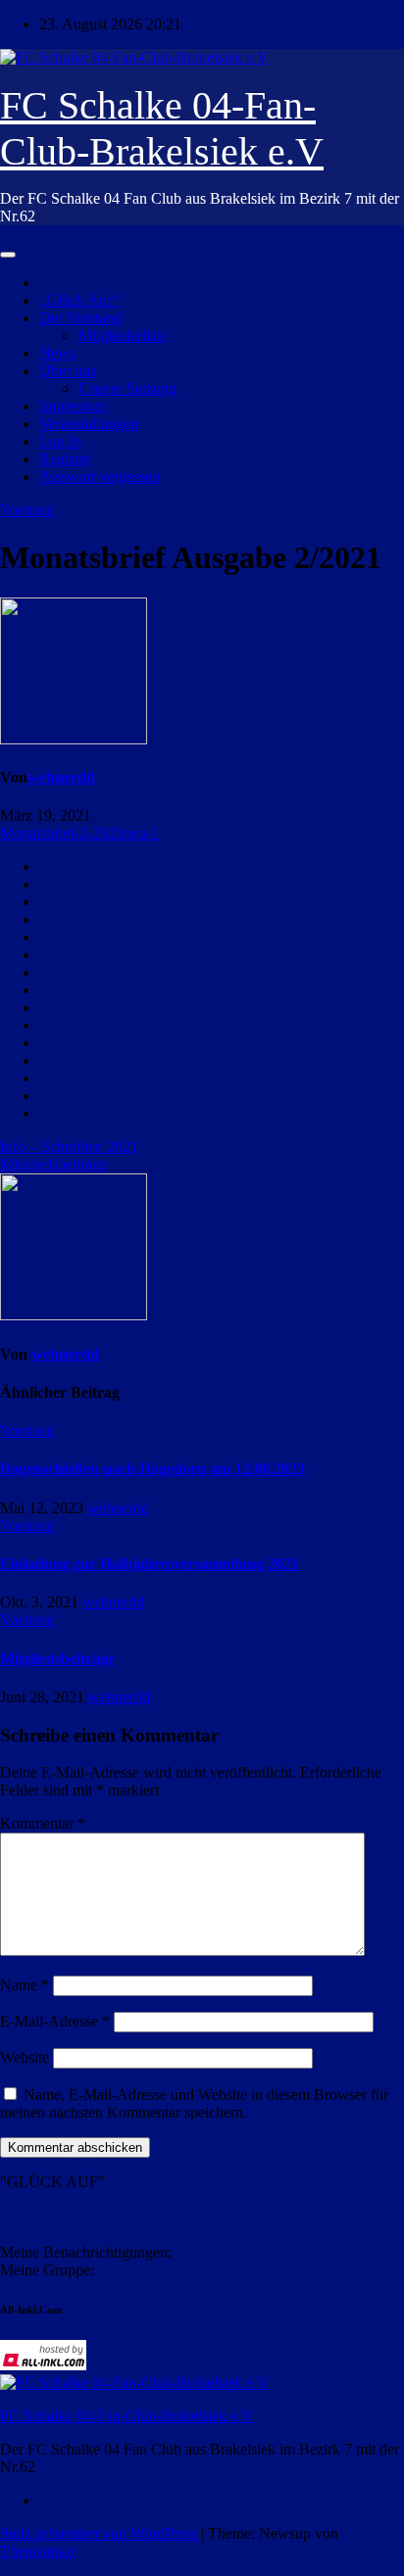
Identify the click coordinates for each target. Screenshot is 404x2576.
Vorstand (27, 510)
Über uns (68, 371)
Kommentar (43, 1823)
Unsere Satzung (127, 388)
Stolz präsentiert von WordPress (101, 2533)
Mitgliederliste (123, 335)
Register (65, 459)
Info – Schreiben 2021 (69, 1146)
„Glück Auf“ (79, 300)
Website (25, 2057)
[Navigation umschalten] (8, 255)
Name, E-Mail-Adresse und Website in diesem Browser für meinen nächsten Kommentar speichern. (194, 2103)
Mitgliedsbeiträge (53, 1164)
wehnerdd (61, 777)
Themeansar (38, 2551)
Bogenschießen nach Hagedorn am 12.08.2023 (152, 1469)
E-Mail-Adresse (55, 2021)
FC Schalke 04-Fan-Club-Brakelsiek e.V (126, 2416)
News (57, 353)
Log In (60, 441)
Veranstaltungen (89, 424)
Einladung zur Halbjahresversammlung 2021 (150, 1564)
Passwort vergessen (100, 477)
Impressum (73, 406)
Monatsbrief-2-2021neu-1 (79, 833)
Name (25, 1985)
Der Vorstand (80, 318)
